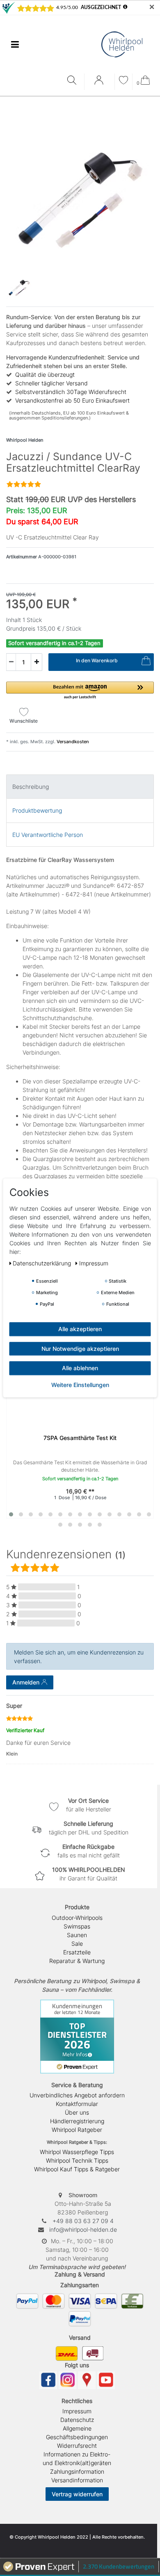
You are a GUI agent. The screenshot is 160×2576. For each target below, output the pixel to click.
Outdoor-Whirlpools (77, 1918)
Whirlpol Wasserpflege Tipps (77, 2152)
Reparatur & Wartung (77, 1961)
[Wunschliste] (123, 81)
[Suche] (74, 81)
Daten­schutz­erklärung (43, 1263)
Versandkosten (72, 742)
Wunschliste (24, 721)
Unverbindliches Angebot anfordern (77, 2095)
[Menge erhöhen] (37, 662)
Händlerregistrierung (77, 2121)
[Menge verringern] (11, 662)
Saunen (77, 1935)
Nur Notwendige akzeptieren (80, 1349)
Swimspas (77, 1926)
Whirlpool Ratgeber (77, 2130)
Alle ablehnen (80, 1368)
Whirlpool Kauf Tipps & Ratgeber (77, 2169)
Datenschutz (77, 2420)
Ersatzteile (77, 1952)
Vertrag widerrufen (77, 2494)
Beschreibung (31, 787)
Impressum (77, 2411)
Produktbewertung (37, 810)
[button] (80, 691)
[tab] (80, 787)
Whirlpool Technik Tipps (77, 2160)
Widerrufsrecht (77, 2446)
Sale (77, 1944)
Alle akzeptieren (80, 1329)
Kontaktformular (77, 2104)
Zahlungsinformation (77, 2471)
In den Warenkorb (97, 660)
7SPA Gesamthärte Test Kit (80, 1438)
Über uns (77, 2112)
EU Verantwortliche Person (48, 835)
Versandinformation (77, 2480)
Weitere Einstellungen (80, 1385)
